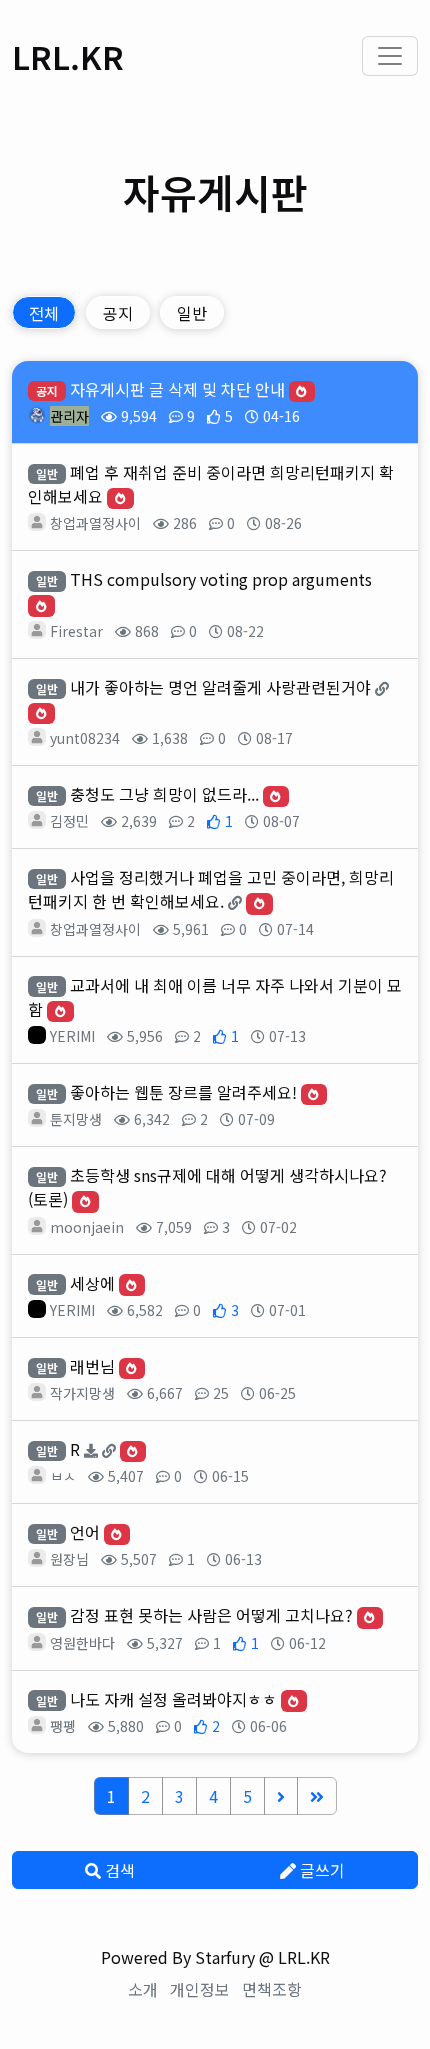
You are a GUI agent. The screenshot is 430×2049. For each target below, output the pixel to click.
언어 (85, 1532)
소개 (143, 1989)
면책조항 (272, 1989)
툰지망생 (76, 1119)
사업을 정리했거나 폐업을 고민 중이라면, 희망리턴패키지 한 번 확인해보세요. (211, 889)
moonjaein (87, 1227)
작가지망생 (82, 1393)
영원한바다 (82, 1643)
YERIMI (72, 1036)
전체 (44, 313)
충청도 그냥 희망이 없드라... (164, 794)
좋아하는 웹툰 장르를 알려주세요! (183, 1092)
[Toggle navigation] (390, 56)
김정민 (69, 821)
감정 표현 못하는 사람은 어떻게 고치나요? (211, 1615)
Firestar (76, 631)
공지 (118, 313)
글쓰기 (320, 1870)
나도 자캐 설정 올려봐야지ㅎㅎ (173, 1699)
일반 (192, 313)
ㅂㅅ (63, 1476)
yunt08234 (85, 738)
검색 (118, 1870)
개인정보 (200, 1989)
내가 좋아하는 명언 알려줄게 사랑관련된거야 (220, 687)
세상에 (92, 1283)
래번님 (92, 1366)
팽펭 (63, 1726)
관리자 (69, 416)
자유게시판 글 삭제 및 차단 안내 (177, 389)
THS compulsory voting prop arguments (221, 579)
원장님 (69, 1559)
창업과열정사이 (95, 523)
